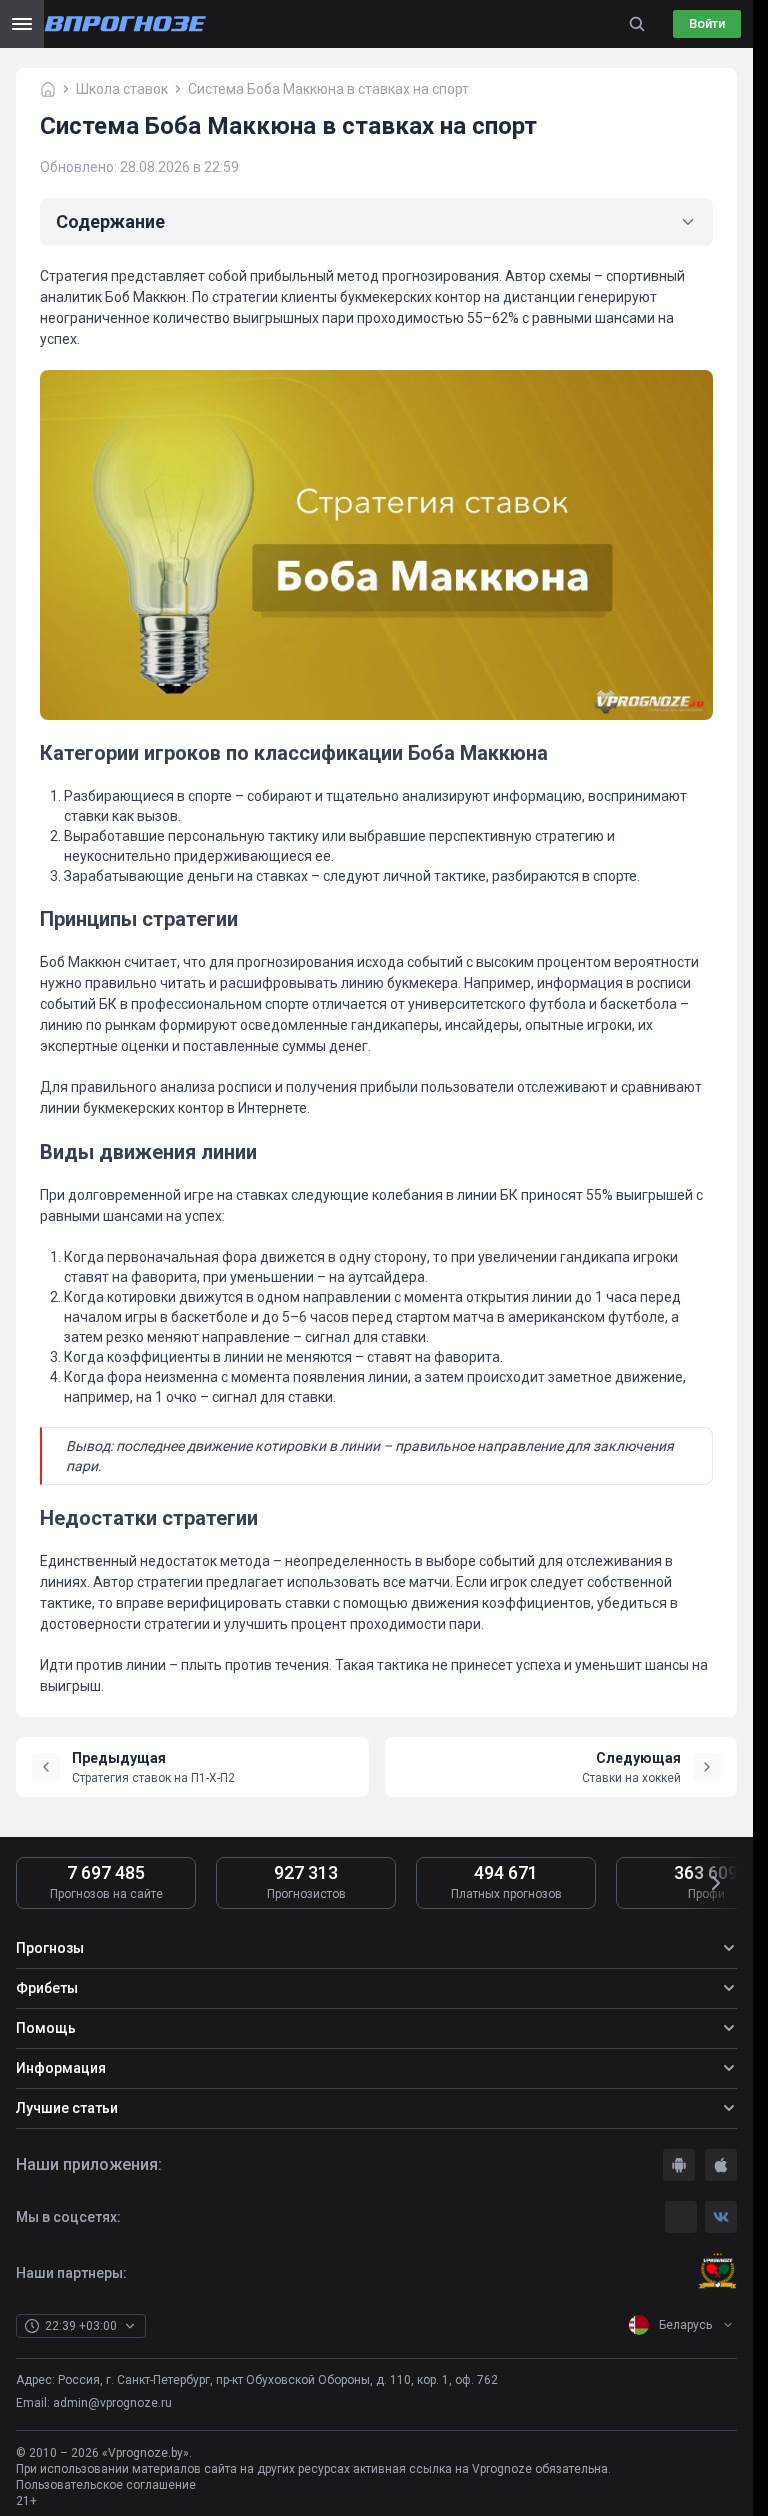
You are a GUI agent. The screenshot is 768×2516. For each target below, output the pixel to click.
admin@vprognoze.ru (112, 2403)
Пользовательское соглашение (106, 2485)
